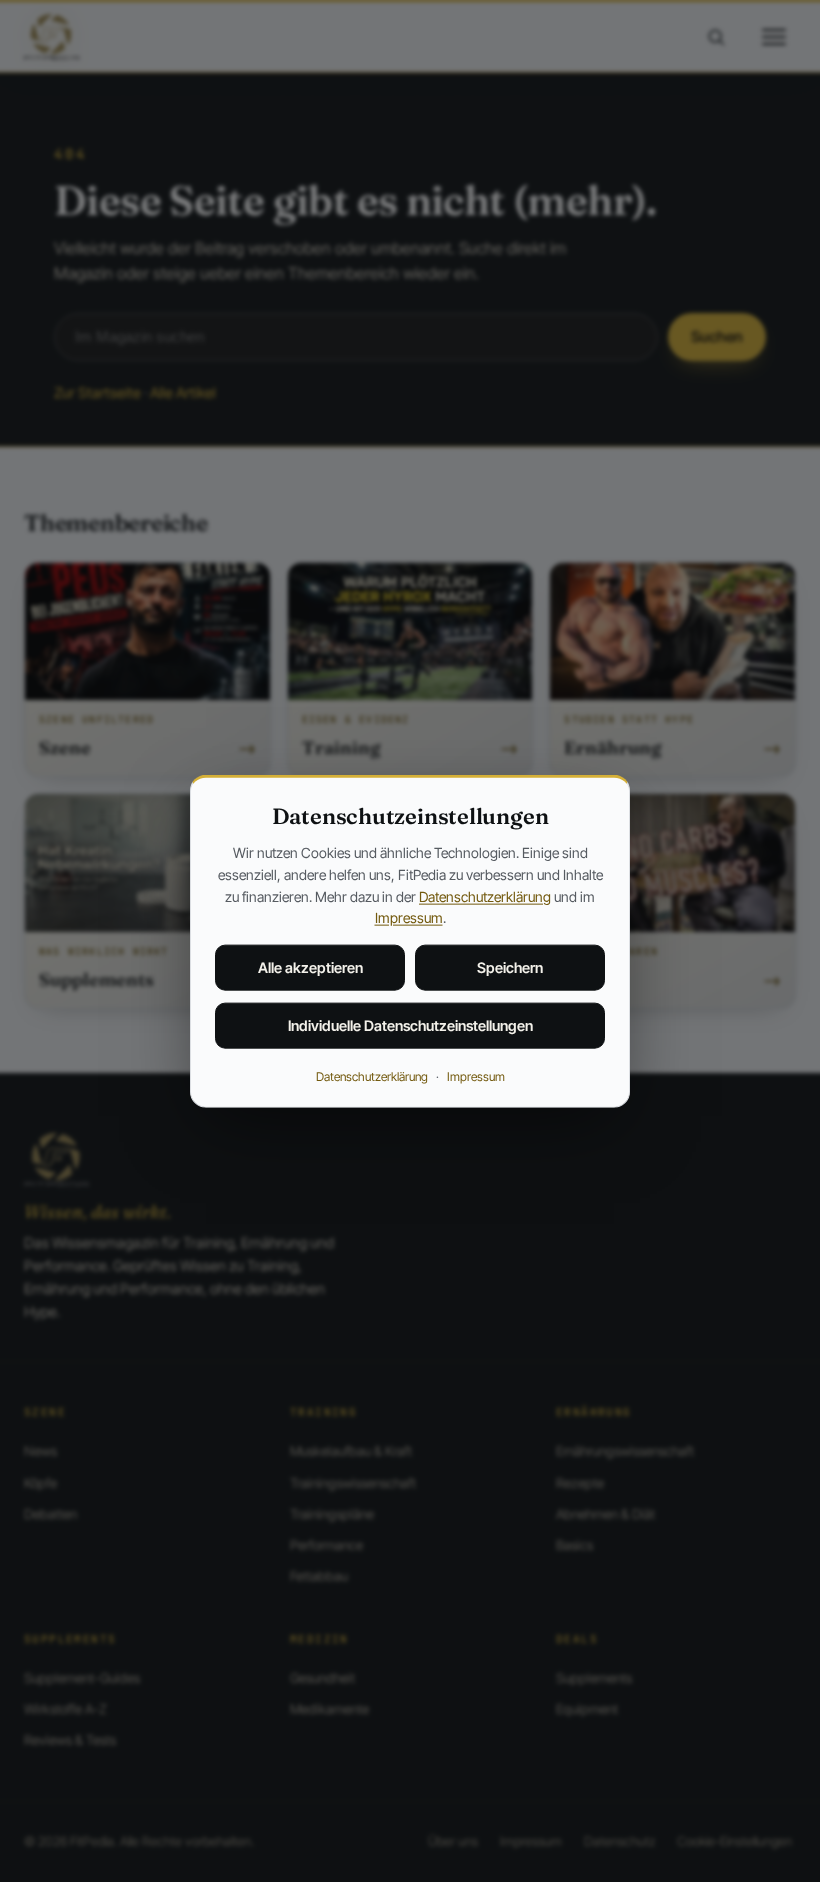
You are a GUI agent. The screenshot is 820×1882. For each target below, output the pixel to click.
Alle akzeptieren (310, 967)
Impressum (409, 917)
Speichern (510, 967)
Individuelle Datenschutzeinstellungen (410, 1025)
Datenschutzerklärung (485, 895)
